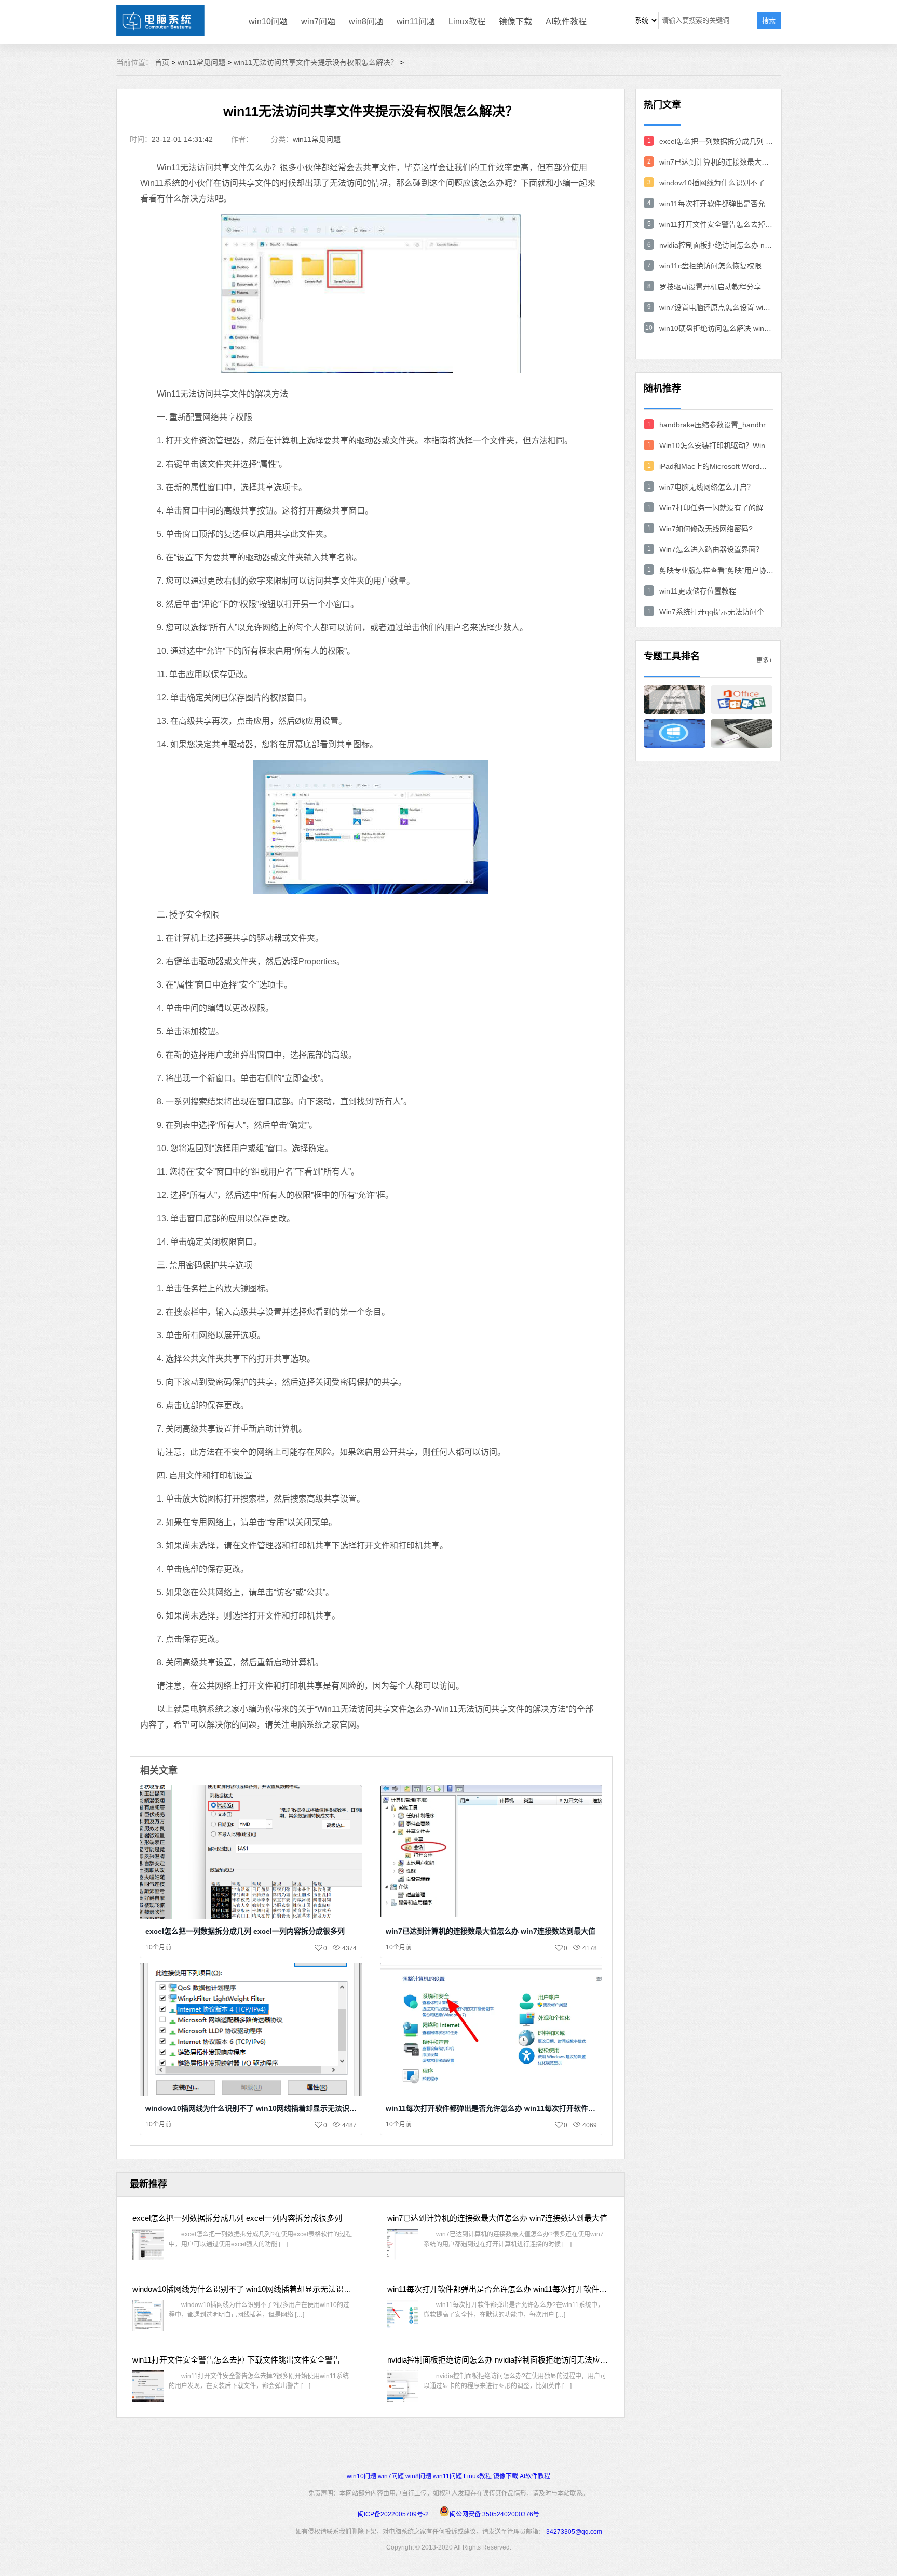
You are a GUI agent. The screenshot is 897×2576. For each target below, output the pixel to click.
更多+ (764, 660)
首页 (162, 62)
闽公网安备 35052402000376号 (494, 2514)
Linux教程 (467, 22)
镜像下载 (515, 22)
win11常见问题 (201, 62)
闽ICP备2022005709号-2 (393, 2514)
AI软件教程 (566, 22)
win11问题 (416, 22)
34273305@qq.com (574, 2532)
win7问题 (318, 22)
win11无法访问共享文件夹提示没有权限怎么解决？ (316, 62)
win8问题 (366, 22)
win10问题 (268, 22)
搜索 (769, 21)
